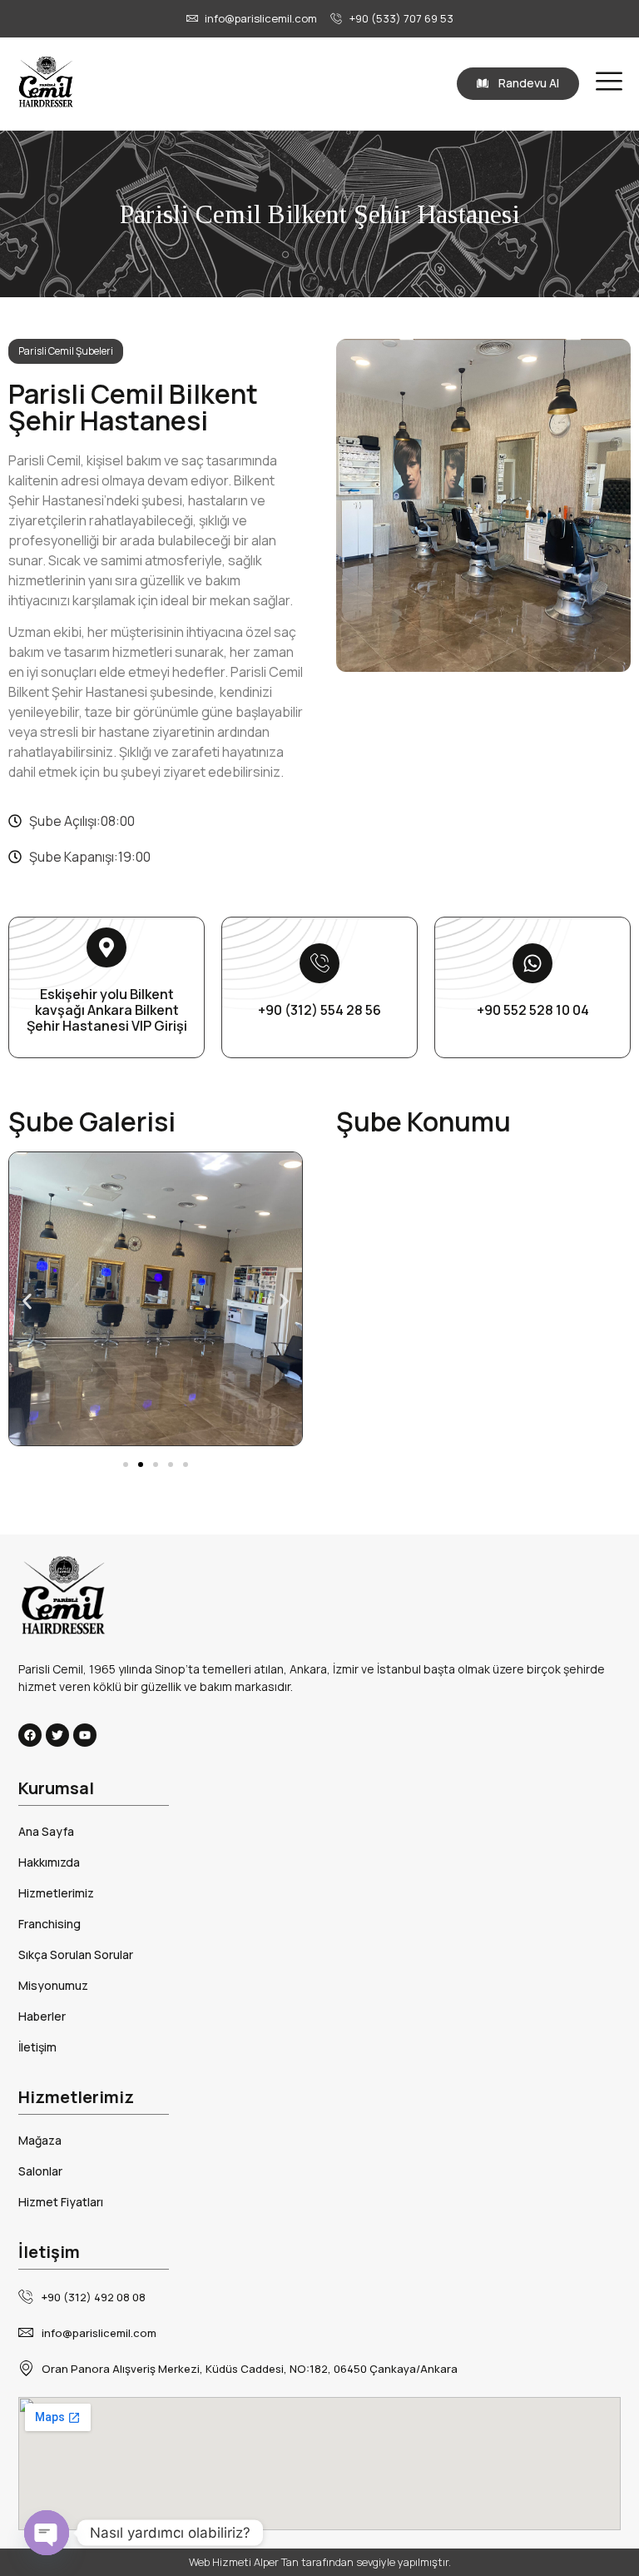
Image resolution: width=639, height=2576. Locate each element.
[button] (27, 1302)
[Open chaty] (47, 2533)
